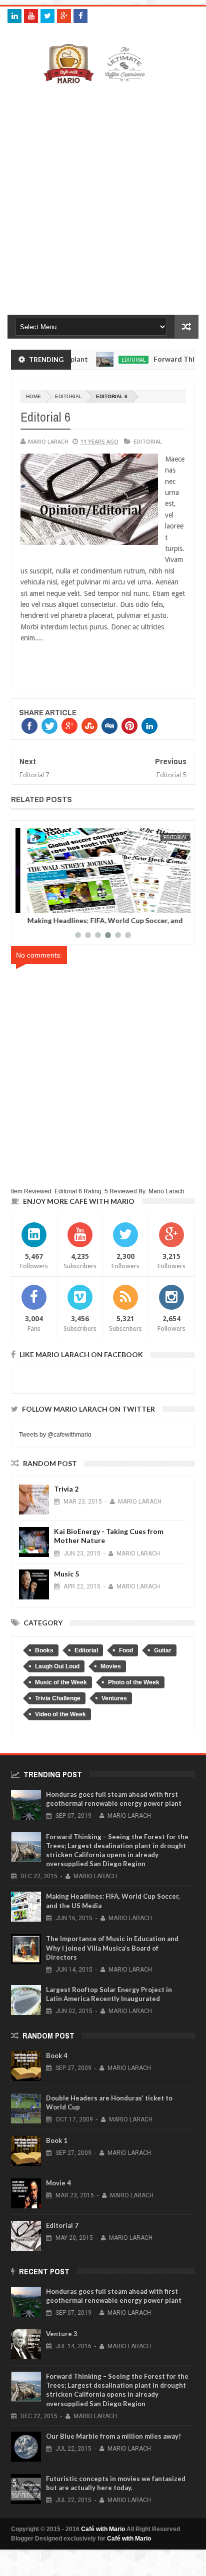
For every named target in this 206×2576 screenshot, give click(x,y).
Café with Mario (103, 2529)
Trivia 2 (66, 1489)
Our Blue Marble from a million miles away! (113, 2436)
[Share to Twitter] (39, 904)
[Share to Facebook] (28, 904)
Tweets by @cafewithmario (55, 1435)
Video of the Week (60, 1714)
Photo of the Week (134, 1682)
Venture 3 (62, 2334)
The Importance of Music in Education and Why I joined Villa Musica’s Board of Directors (112, 1948)
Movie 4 (58, 2183)
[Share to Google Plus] (50, 904)
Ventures (114, 1698)
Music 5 (66, 1574)
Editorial (113, 360)
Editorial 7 (62, 2225)
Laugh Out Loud (57, 1666)
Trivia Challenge (58, 1698)
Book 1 (57, 2140)
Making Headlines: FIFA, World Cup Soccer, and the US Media (97, 924)
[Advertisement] (103, 197)
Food (126, 1650)
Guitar (163, 1650)
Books (44, 1650)
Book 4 (57, 2056)
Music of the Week (61, 1682)
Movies (111, 1666)
